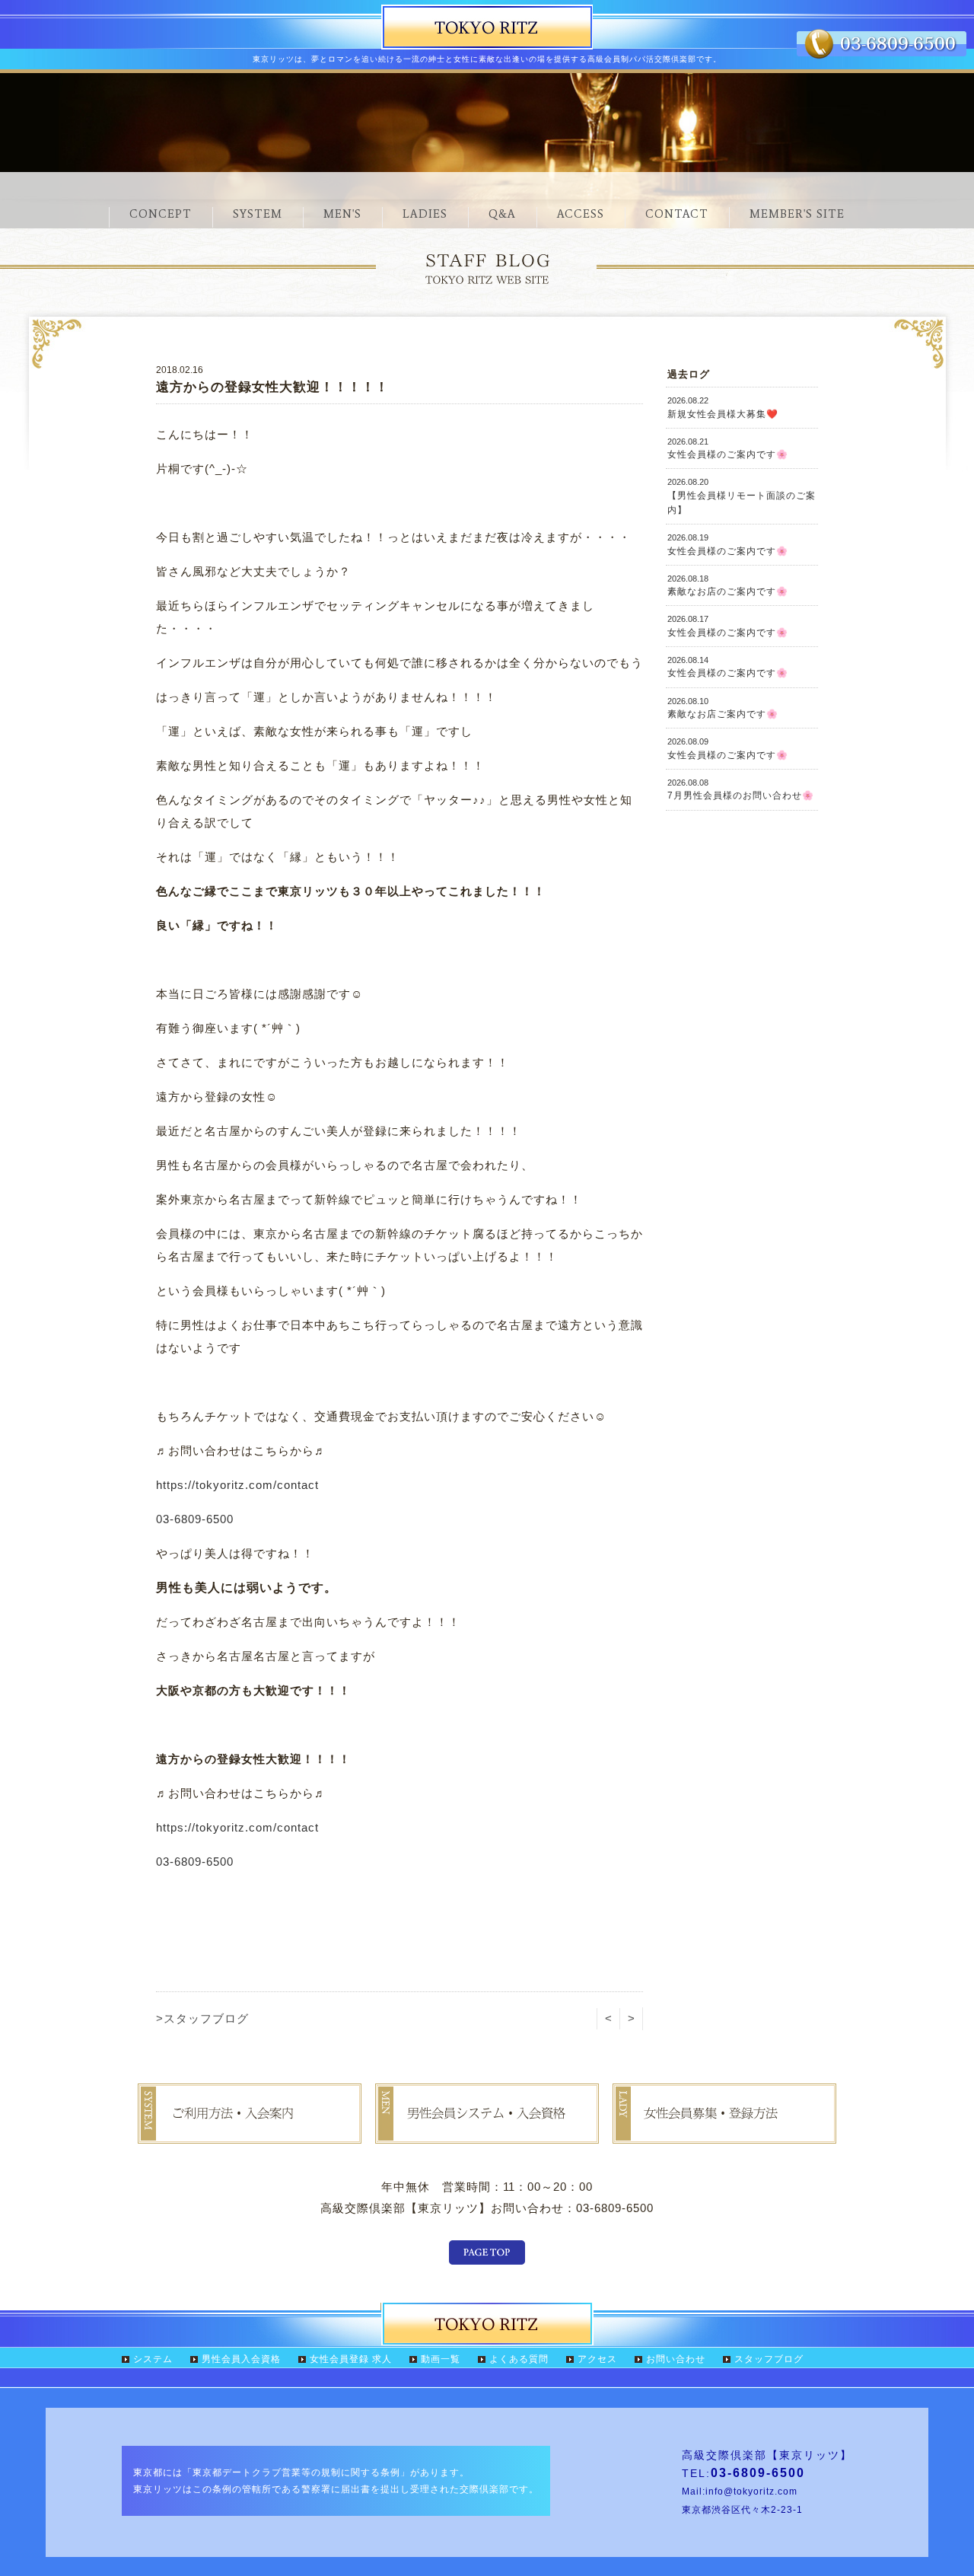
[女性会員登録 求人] (724, 2133)
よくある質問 (519, 2359)
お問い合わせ (676, 2359)
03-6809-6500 (195, 1519)
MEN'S (342, 214)
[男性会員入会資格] (487, 2133)
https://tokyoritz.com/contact (237, 1485)
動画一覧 (441, 2359)
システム (153, 2359)
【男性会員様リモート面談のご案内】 (742, 496)
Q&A (502, 214)
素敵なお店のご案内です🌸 (728, 585)
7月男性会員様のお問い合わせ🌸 (741, 789)
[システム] (250, 2133)
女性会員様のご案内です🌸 (728, 448)
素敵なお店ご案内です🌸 (723, 708)
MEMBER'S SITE (797, 214)
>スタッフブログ (202, 2018)
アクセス (597, 2359)
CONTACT (677, 214)
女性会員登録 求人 (351, 2359)
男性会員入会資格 (241, 2359)
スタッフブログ (769, 2359)
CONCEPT (161, 214)
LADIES (425, 214)
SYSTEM (258, 214)
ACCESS (581, 214)
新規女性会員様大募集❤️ (723, 407)
